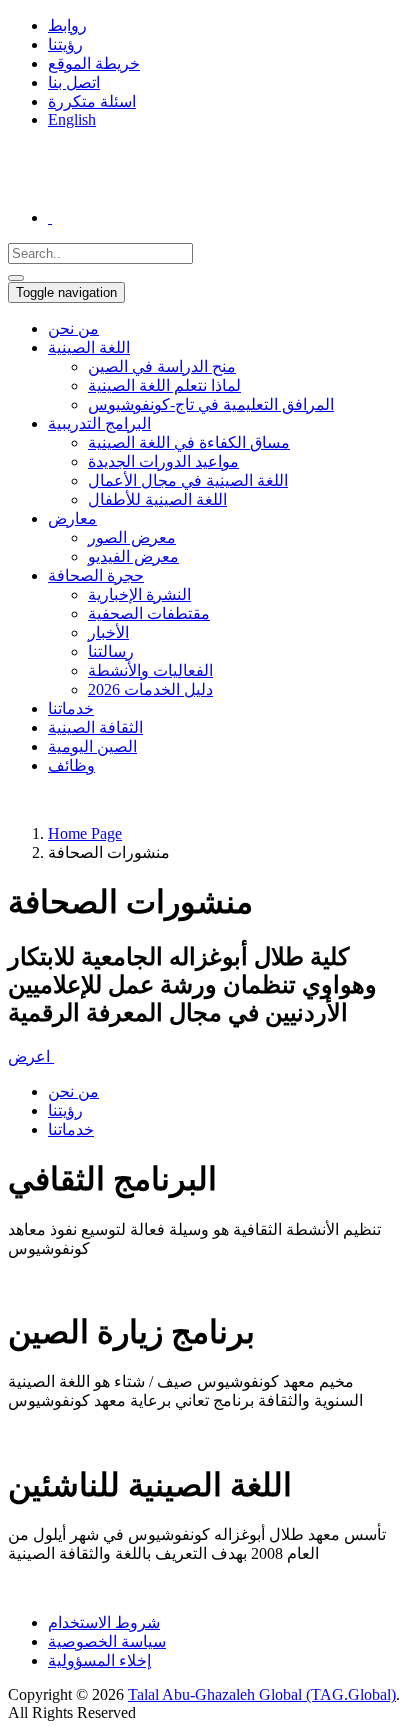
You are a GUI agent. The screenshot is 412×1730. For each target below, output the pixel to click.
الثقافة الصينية (95, 727)
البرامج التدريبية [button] (99, 423)
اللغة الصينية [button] (89, 347)
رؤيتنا (65, 44)
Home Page (85, 833)
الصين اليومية (92, 746)
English (72, 119)
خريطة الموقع (94, 63)
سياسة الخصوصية (107, 1641)
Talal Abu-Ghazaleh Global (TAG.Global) (262, 1694)
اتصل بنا (74, 82)
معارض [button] (72, 518)
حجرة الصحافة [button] (96, 575)
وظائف (71, 765)
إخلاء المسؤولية (99, 1660)
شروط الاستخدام (104, 1622)
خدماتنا (71, 708)
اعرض (31, 1056)
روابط (67, 25)
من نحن (73, 328)
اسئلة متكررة (92, 101)
